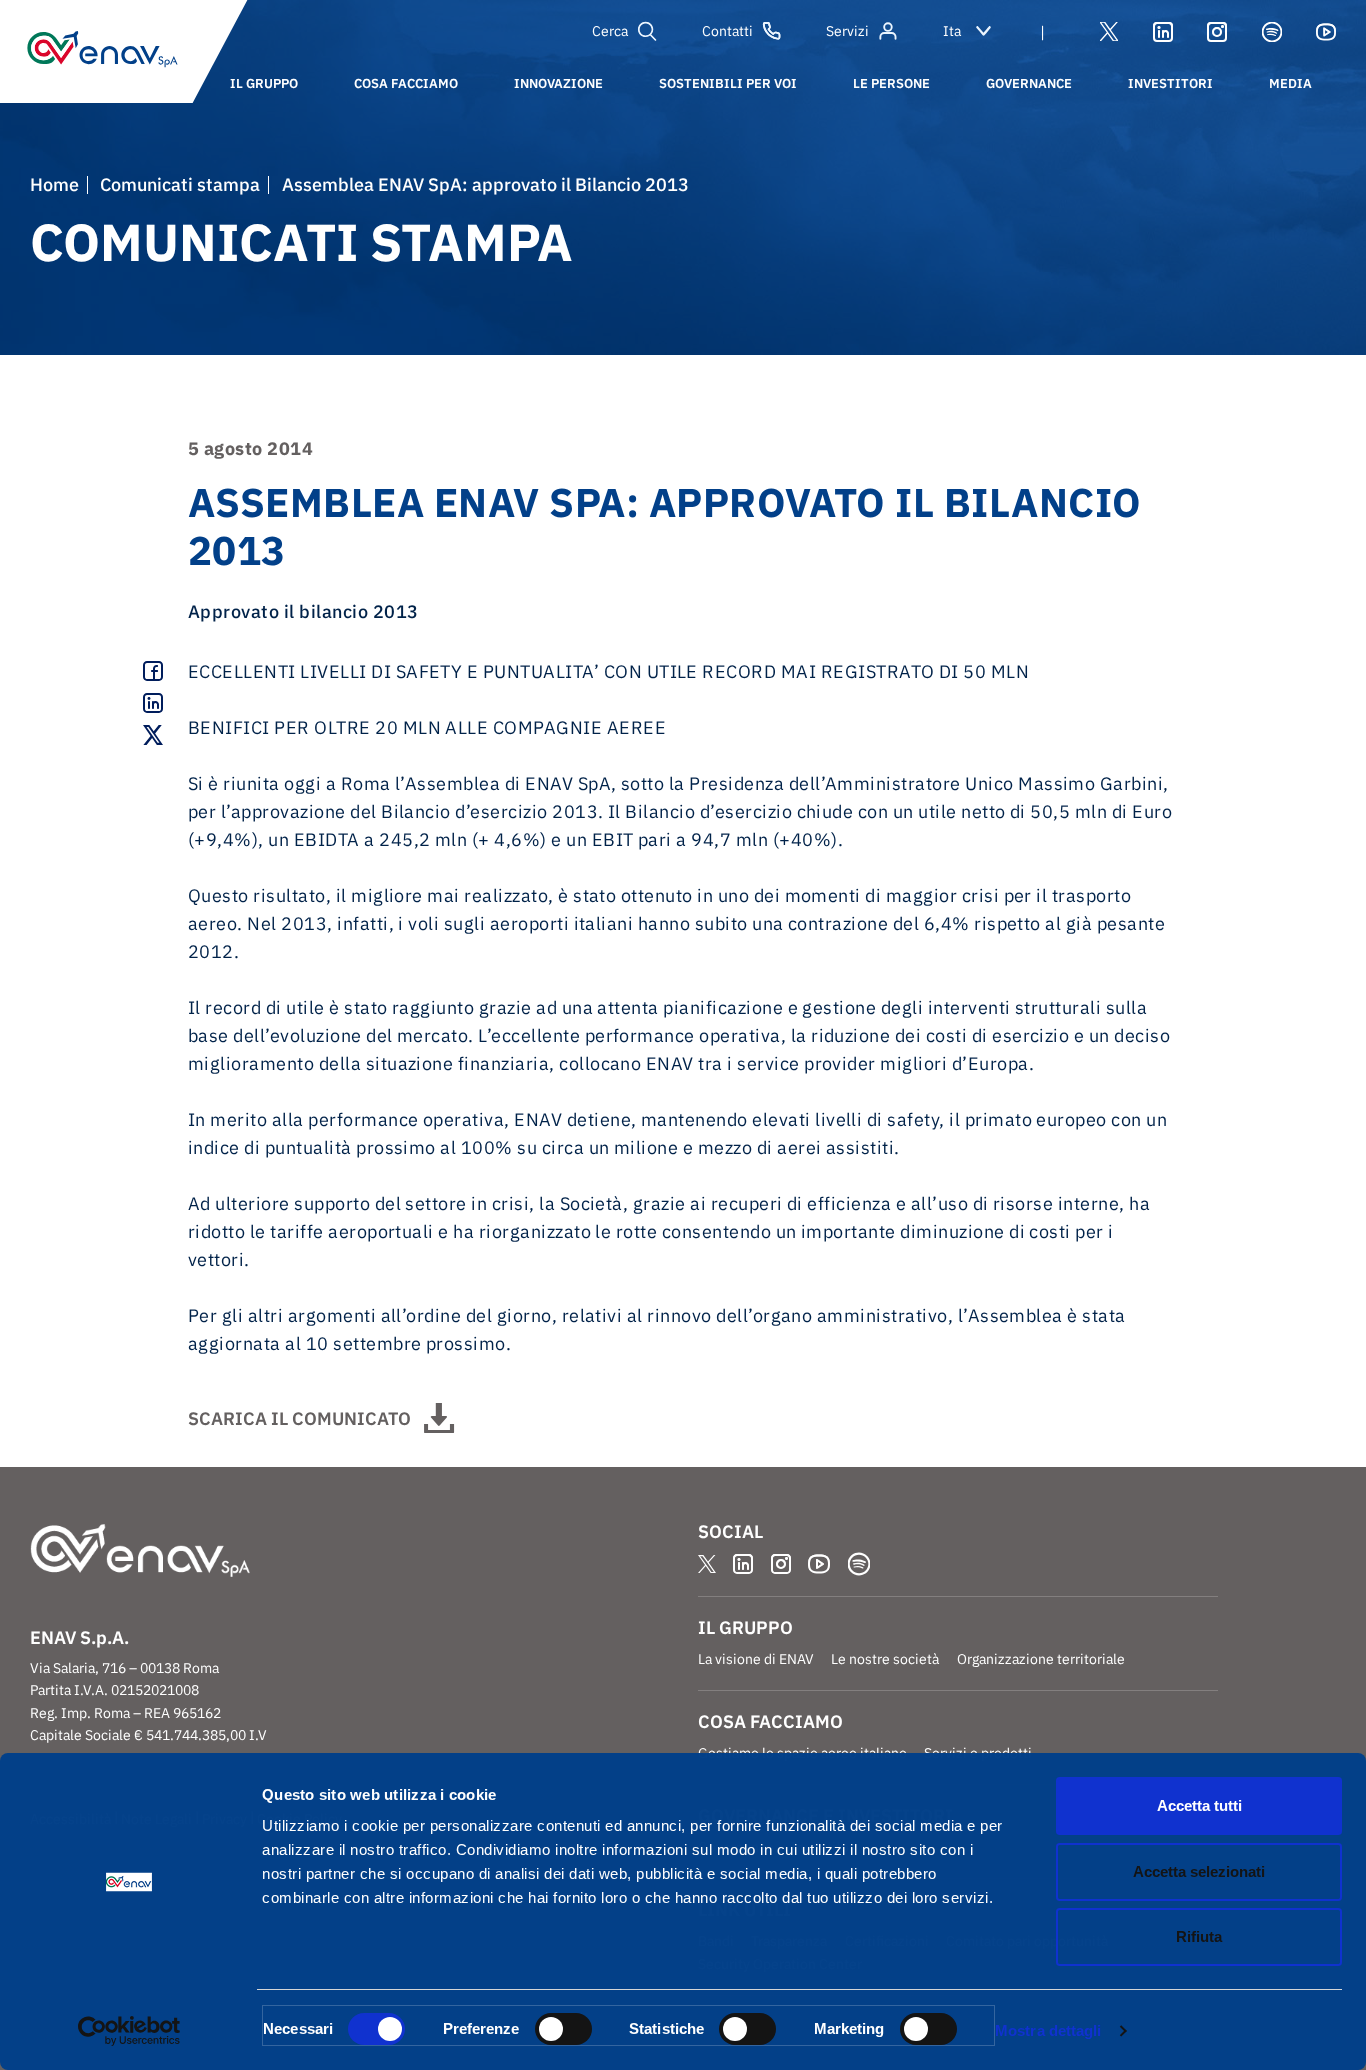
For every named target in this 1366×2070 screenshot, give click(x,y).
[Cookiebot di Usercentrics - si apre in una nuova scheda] (129, 2031)
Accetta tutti (1199, 1805)
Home (54, 185)
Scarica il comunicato (299, 1418)
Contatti (727, 31)
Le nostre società (885, 1659)
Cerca (610, 31)
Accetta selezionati (1199, 1871)
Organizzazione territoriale (1041, 1659)
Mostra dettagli (1048, 2030)
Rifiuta (1199, 1936)
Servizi (847, 31)
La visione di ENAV (756, 1659)
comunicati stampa (180, 185)
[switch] (563, 2029)
